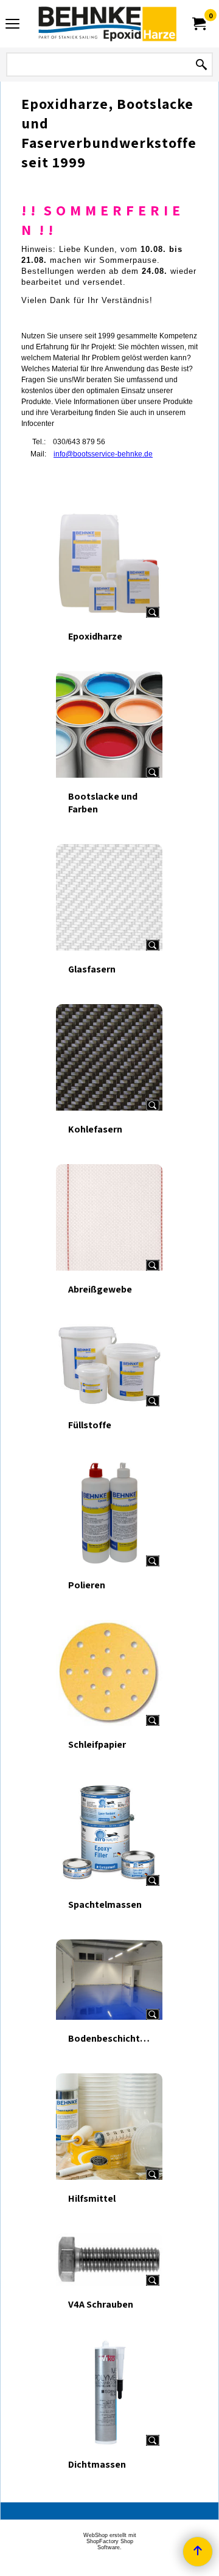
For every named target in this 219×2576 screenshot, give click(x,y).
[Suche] (201, 65)
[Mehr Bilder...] (153, 612)
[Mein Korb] (198, 24)
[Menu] (12, 25)
